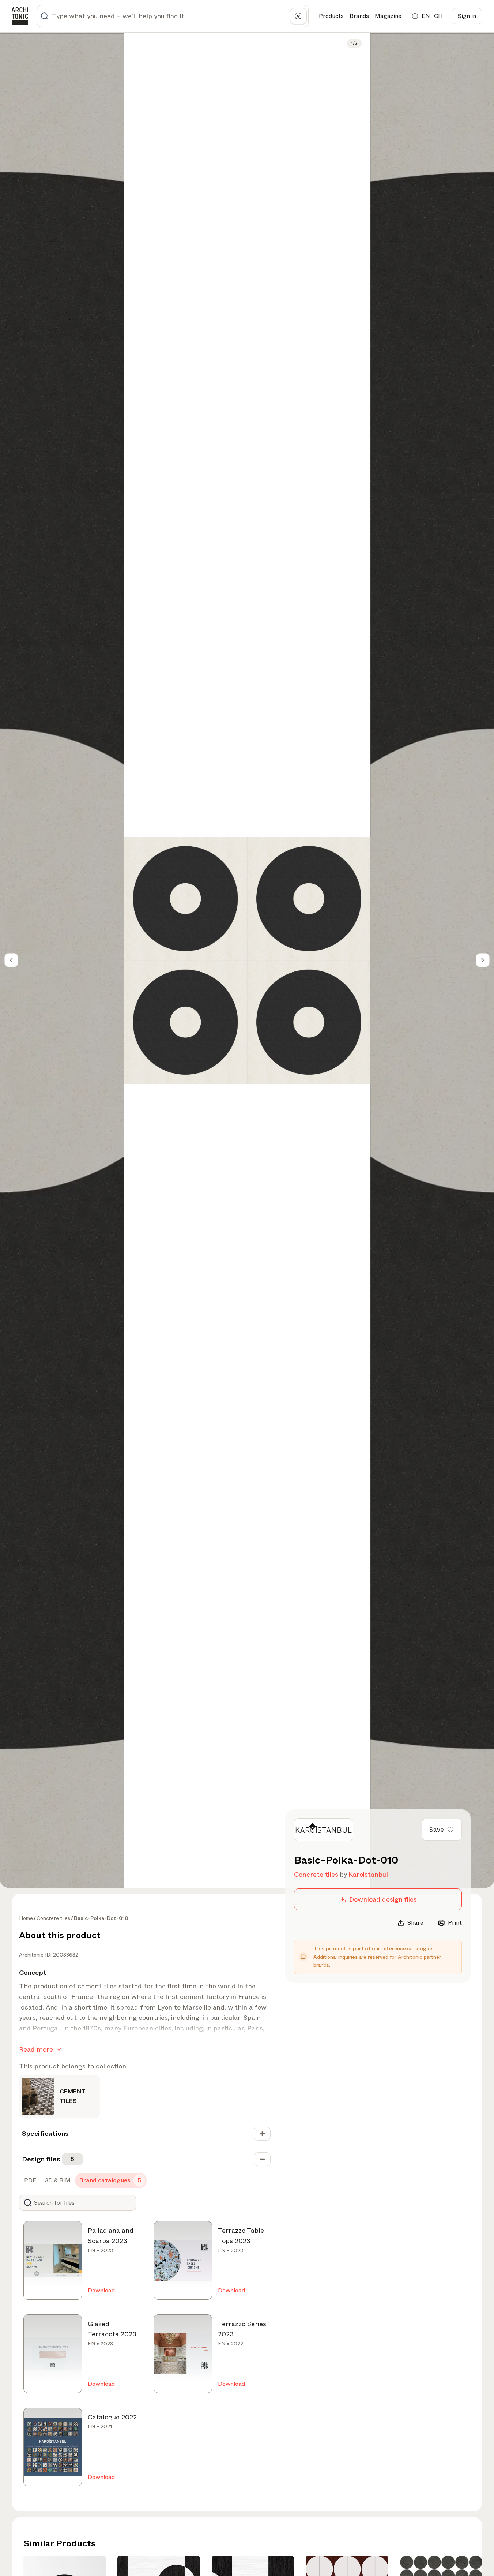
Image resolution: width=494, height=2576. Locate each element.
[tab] (29, 2180)
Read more (36, 2049)
